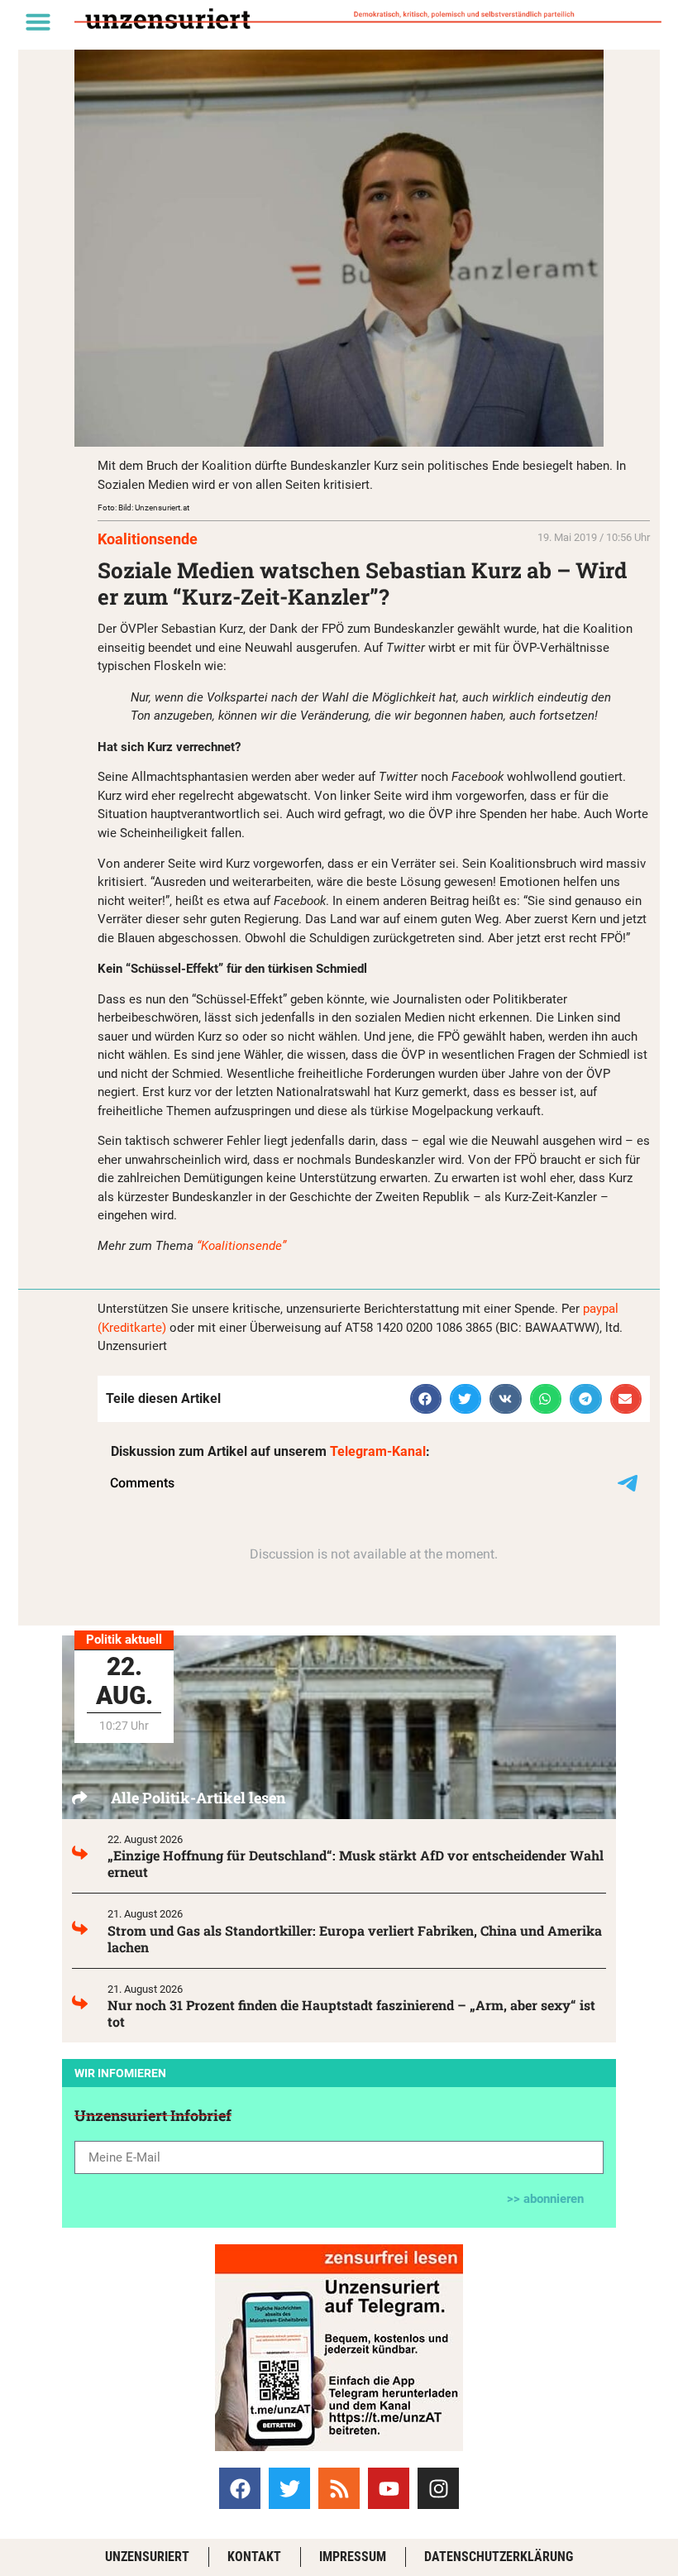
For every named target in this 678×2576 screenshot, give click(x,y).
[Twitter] (289, 2488)
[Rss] (339, 2488)
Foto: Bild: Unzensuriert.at (143, 508)
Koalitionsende (148, 539)
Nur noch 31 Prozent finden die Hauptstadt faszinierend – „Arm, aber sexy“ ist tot (351, 2013)
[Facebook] (240, 2488)
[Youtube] (389, 2488)
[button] (38, 22)
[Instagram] (438, 2488)
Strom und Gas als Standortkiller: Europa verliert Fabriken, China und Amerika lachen (355, 1939)
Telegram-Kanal (378, 1451)
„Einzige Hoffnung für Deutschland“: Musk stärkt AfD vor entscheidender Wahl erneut (356, 1863)
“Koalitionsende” (241, 1246)
